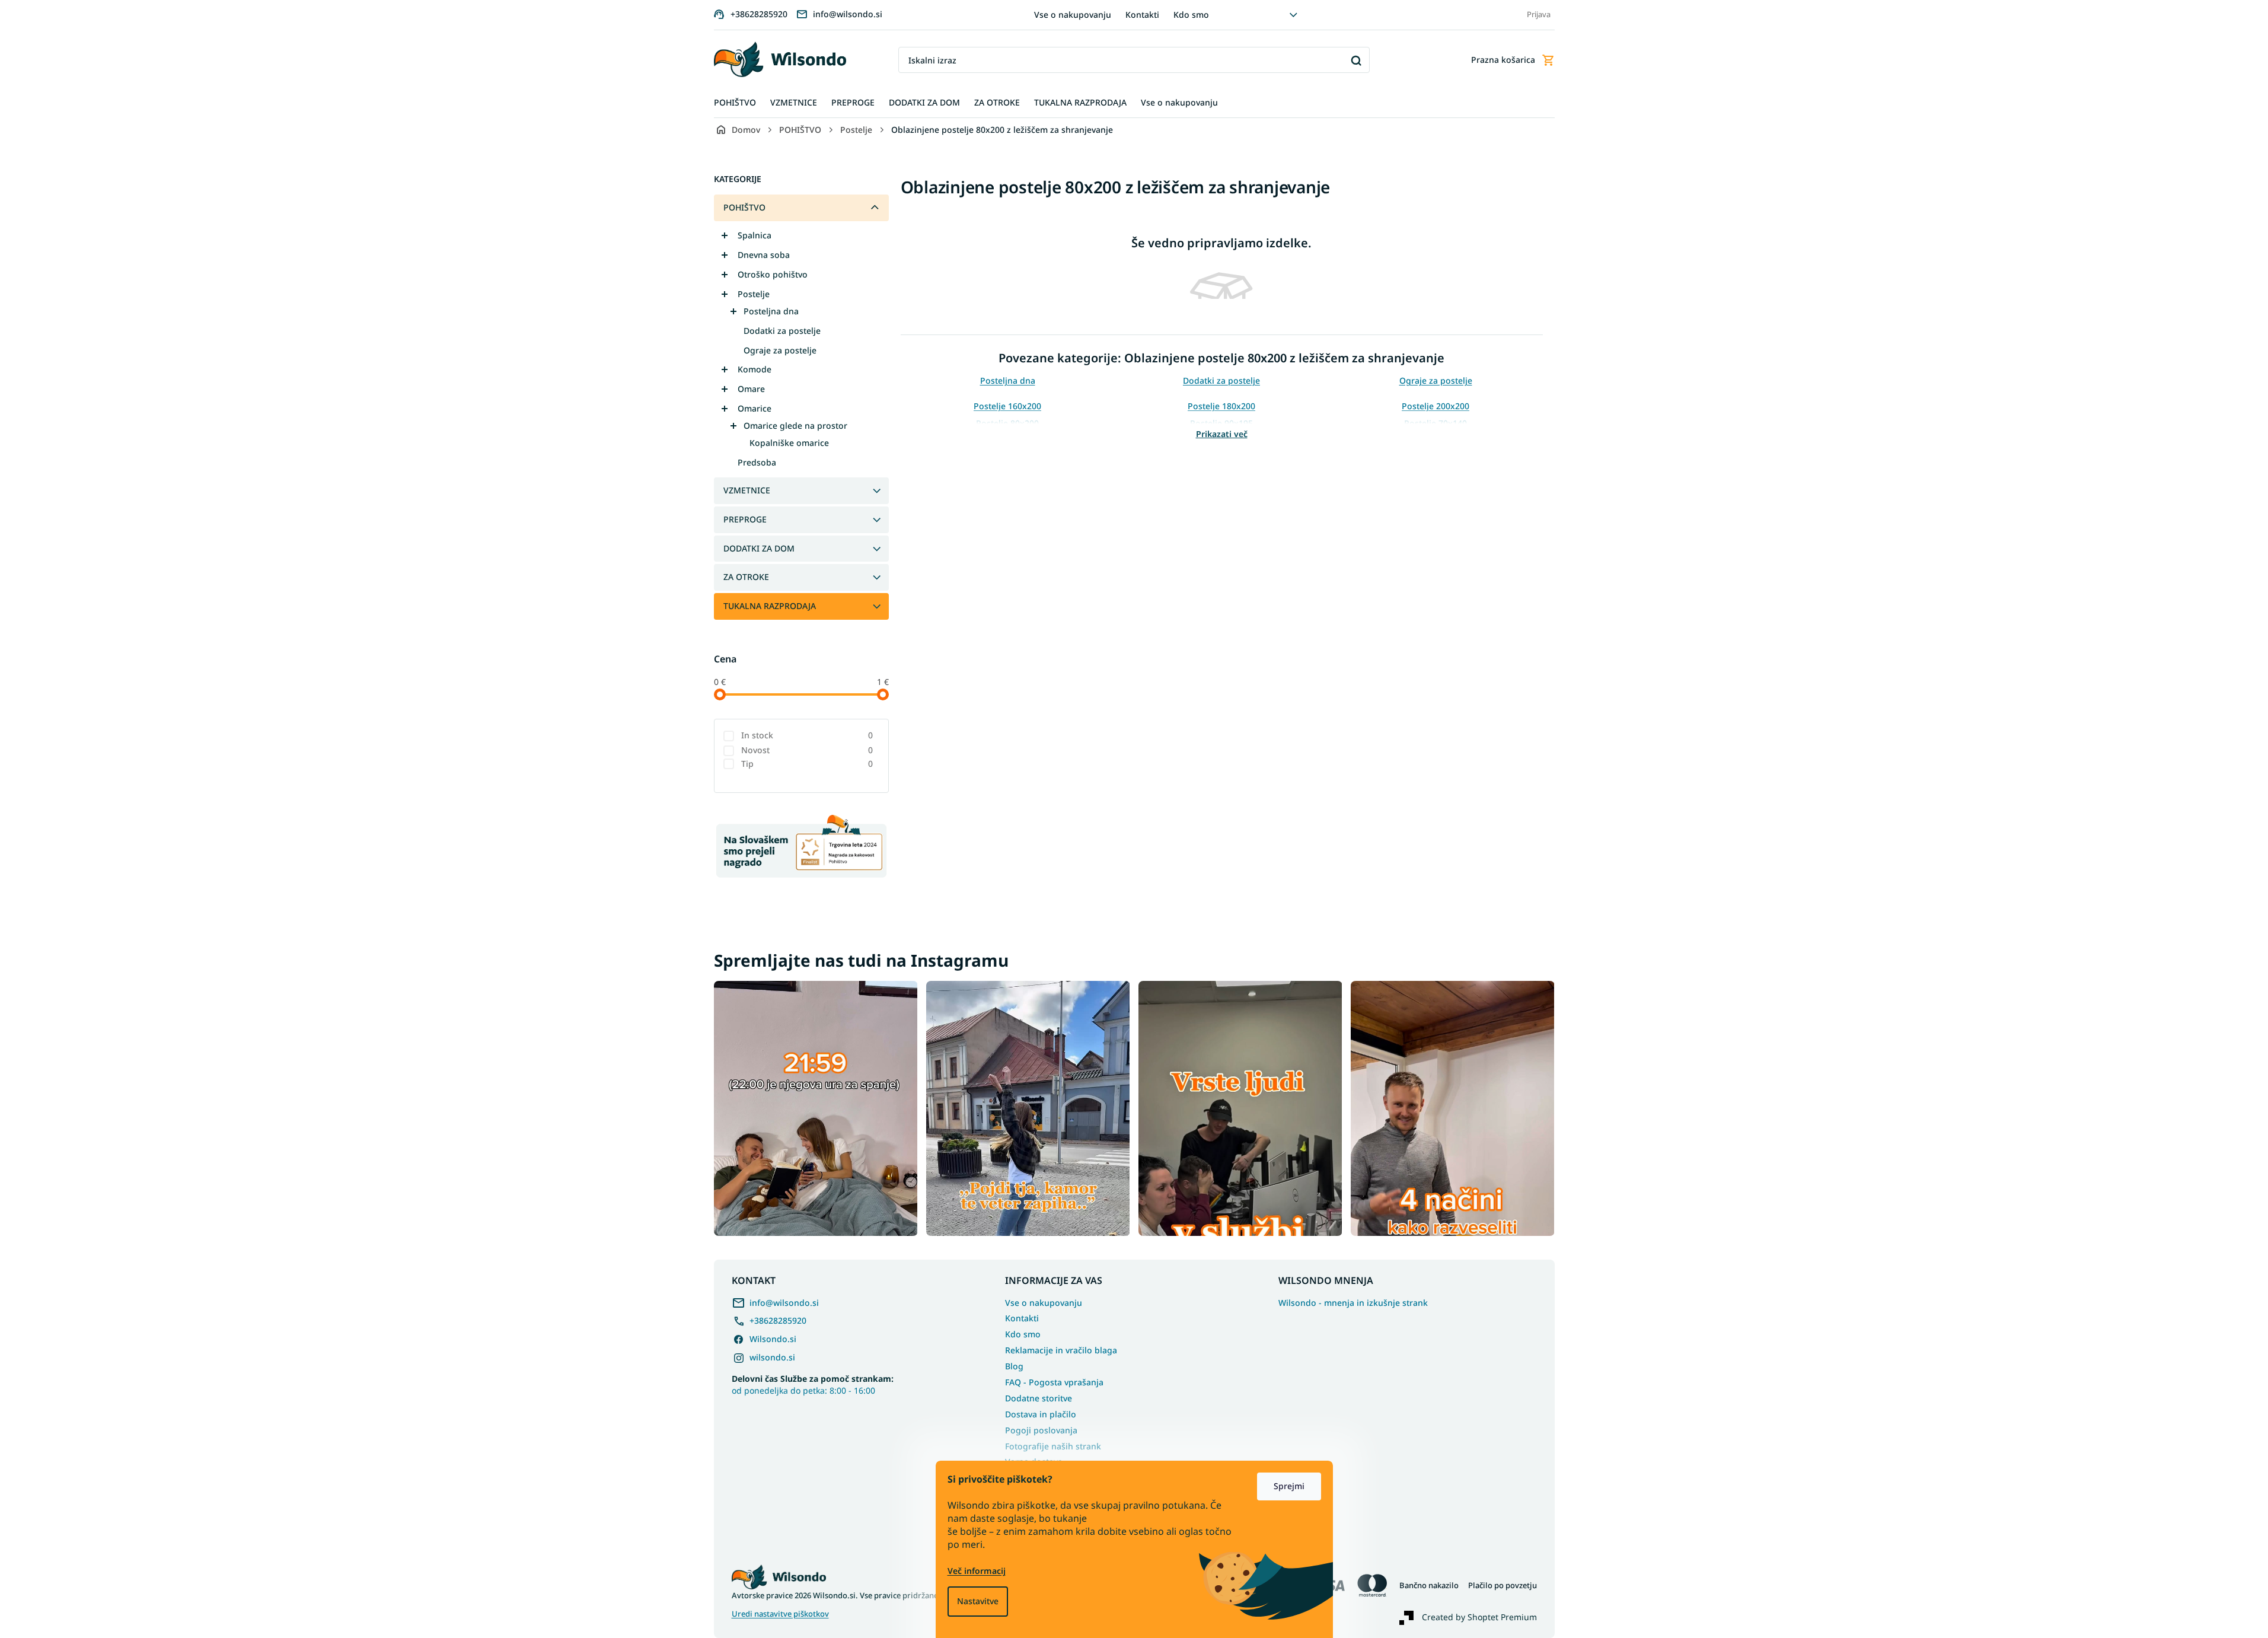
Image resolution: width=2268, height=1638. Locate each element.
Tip (807, 764)
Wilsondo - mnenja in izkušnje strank (1353, 1303)
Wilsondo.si (773, 1339)
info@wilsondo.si (784, 1303)
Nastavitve (978, 1601)
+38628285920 (778, 1320)
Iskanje (1356, 60)
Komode (755, 369)
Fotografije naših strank (1053, 1446)
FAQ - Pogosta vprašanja (1054, 1382)
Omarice (755, 408)
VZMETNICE (747, 490)
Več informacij (977, 1571)
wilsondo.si (772, 1357)
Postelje (754, 294)
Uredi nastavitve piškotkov (780, 1614)
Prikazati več (1222, 434)
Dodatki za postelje (782, 331)
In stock (807, 735)
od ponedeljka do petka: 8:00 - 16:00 (813, 1384)
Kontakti (1142, 15)
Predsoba (757, 462)
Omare (751, 389)
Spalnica (755, 235)
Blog (1014, 1366)
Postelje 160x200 (1007, 406)
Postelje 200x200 (1436, 406)
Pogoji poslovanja (1041, 1430)
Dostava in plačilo (1041, 1414)
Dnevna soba (764, 255)
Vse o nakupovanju (1073, 15)
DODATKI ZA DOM (759, 548)
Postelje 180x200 (1221, 406)
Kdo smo (1191, 15)
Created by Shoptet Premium (1479, 1617)
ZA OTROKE (746, 577)
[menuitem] (735, 103)
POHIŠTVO (744, 207)
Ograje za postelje (780, 350)
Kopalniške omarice (789, 443)
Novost (807, 750)
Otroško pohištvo (773, 274)
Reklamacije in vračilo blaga (1061, 1350)
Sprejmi (1289, 1486)
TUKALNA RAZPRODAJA (770, 606)
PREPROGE (745, 519)
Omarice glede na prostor (795, 426)
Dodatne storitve (1039, 1398)
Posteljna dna (771, 311)
